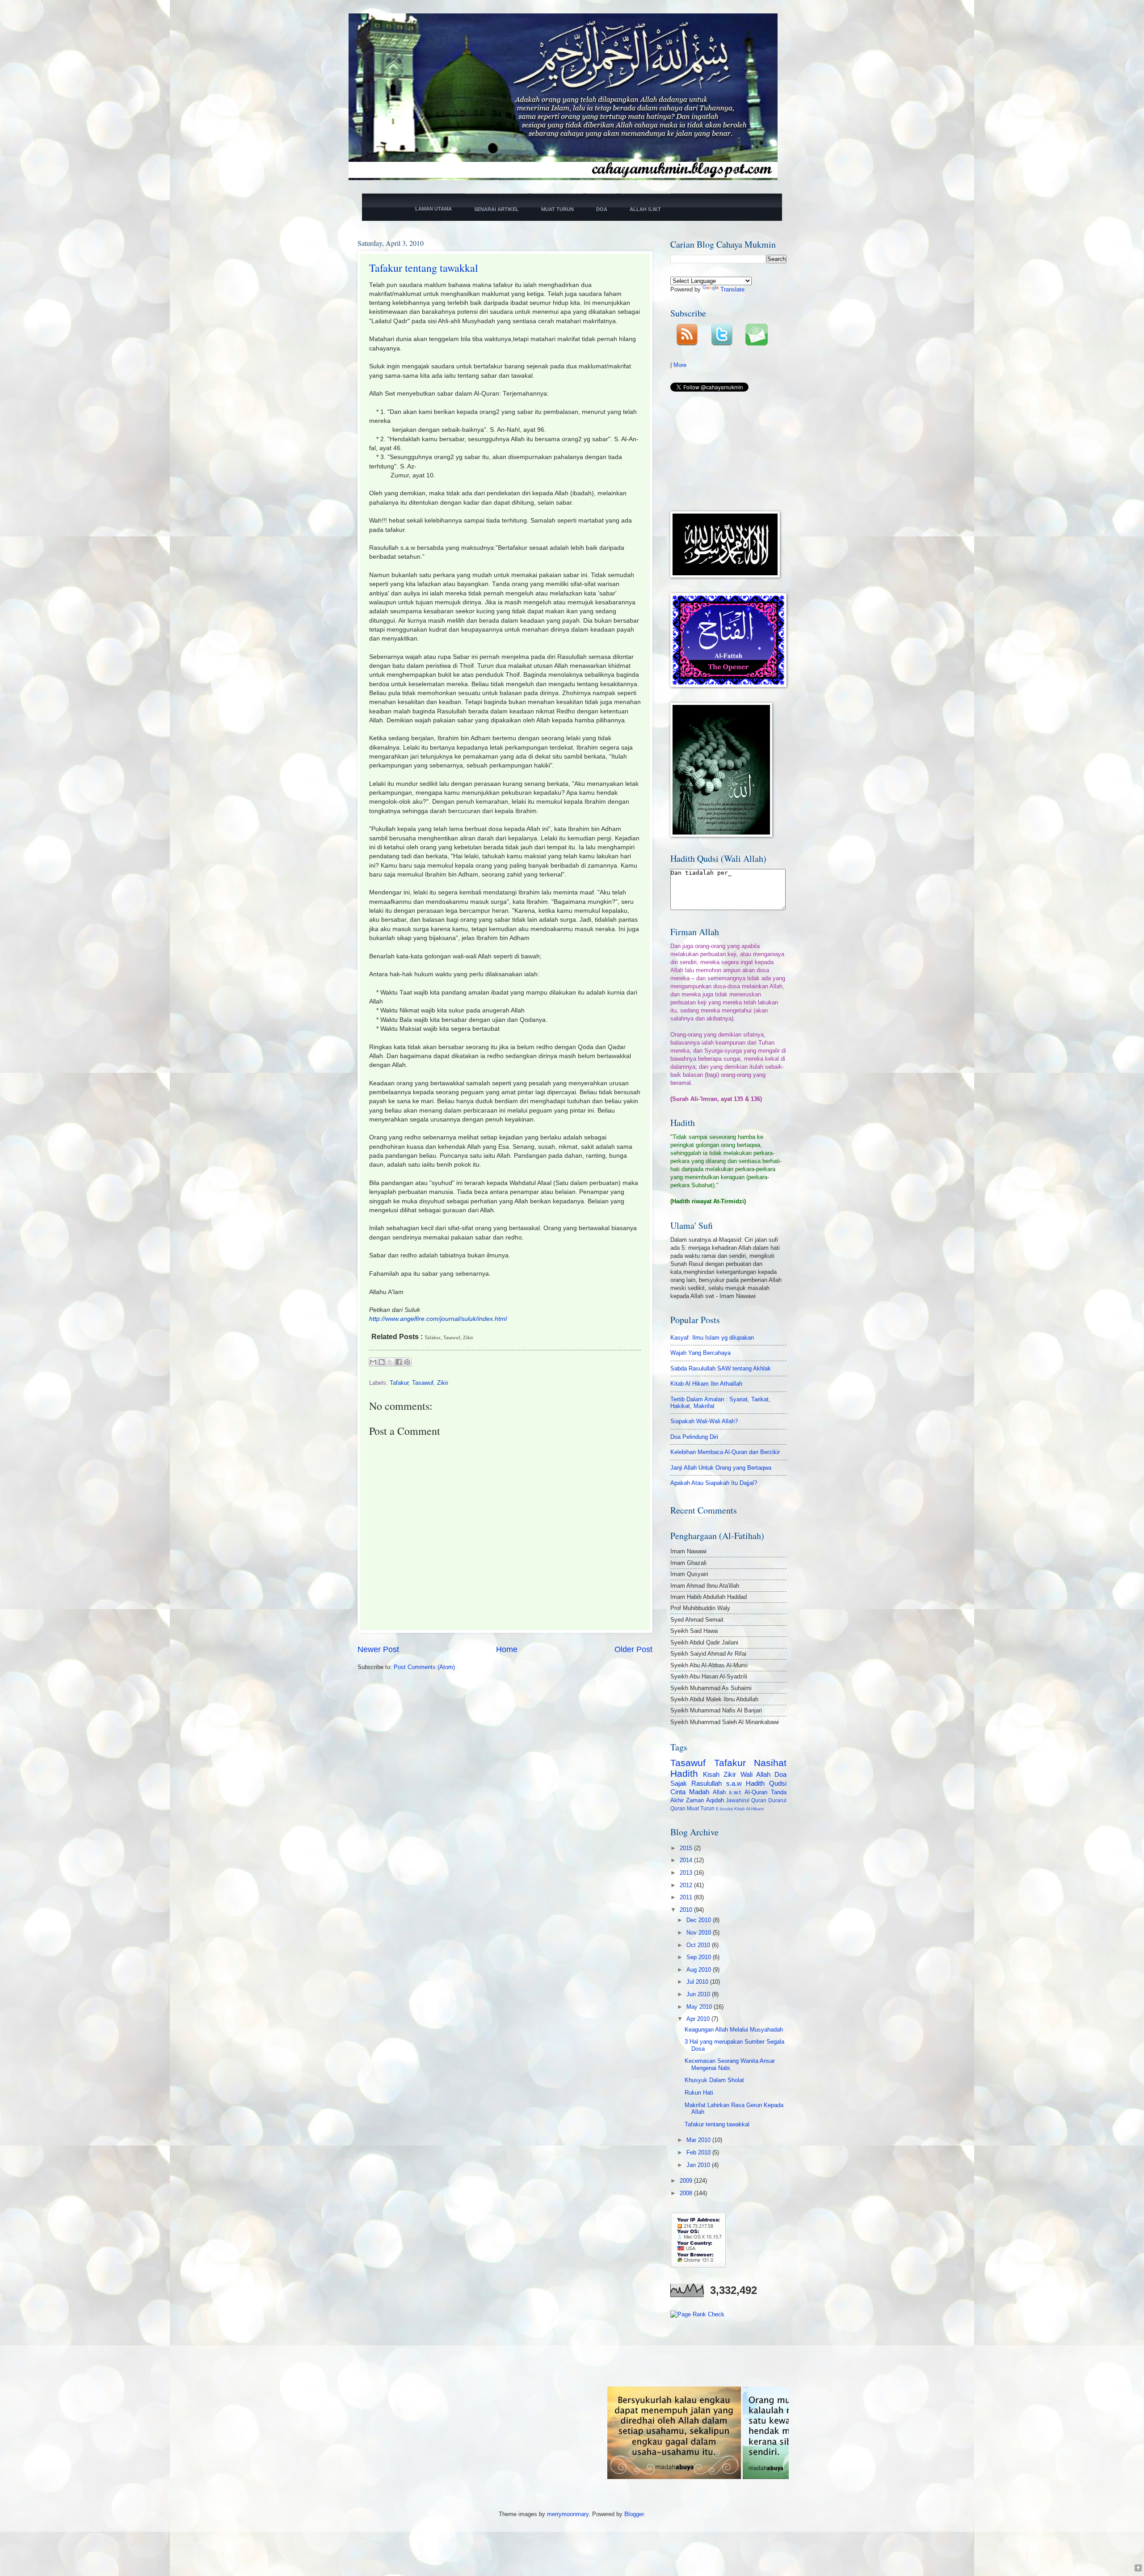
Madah (699, 1792)
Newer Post (378, 1649)
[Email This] (373, 1362)
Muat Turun (701, 1809)
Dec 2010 (700, 1920)
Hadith (684, 1773)
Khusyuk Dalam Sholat (714, 2080)
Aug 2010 (700, 1970)
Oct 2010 (699, 1945)
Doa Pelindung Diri (694, 1437)
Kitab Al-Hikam (749, 1809)
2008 (687, 2193)
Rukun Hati (699, 2093)
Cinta (678, 1792)
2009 (687, 2181)
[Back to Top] (1138, 2569)
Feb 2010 (699, 2152)
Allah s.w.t (727, 1792)
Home (507, 1649)
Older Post (633, 1649)
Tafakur (399, 1383)
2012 (687, 1885)
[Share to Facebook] (399, 1362)
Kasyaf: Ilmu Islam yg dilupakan (712, 1338)
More (680, 365)
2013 (687, 1873)
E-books (724, 1809)
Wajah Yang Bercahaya (700, 1353)
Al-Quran (756, 1792)
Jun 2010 (699, 1994)
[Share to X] (390, 1362)
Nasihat (770, 1763)
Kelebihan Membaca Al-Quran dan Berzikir (725, 1452)
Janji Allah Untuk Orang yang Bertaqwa (721, 1468)
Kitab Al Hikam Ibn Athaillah (706, 1384)
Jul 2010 (698, 1982)
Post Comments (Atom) (424, 1667)
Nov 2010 (700, 1933)
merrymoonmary (568, 2514)
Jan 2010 (699, 2165)
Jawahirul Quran (746, 1800)
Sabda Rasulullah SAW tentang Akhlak (721, 1368)
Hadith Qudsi (766, 1783)
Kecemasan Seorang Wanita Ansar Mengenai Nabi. (730, 2064)
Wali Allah (755, 1774)
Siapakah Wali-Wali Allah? (704, 1421)
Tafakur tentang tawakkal (424, 268)
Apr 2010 (699, 2019)
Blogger (634, 2514)
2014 (687, 1860)
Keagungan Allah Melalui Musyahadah (734, 2030)
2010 (687, 1910)
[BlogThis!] (382, 1362)
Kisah (711, 1774)
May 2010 (700, 2007)
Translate (732, 289)
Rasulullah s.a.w (717, 1783)
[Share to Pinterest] (407, 1362)
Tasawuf (423, 1383)
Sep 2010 (700, 1957)
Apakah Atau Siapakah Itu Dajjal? (714, 1483)
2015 (687, 1848)
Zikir (443, 1383)
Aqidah (715, 1800)
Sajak (679, 1783)
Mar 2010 (699, 2140)
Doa (780, 1774)
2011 (687, 1897)
